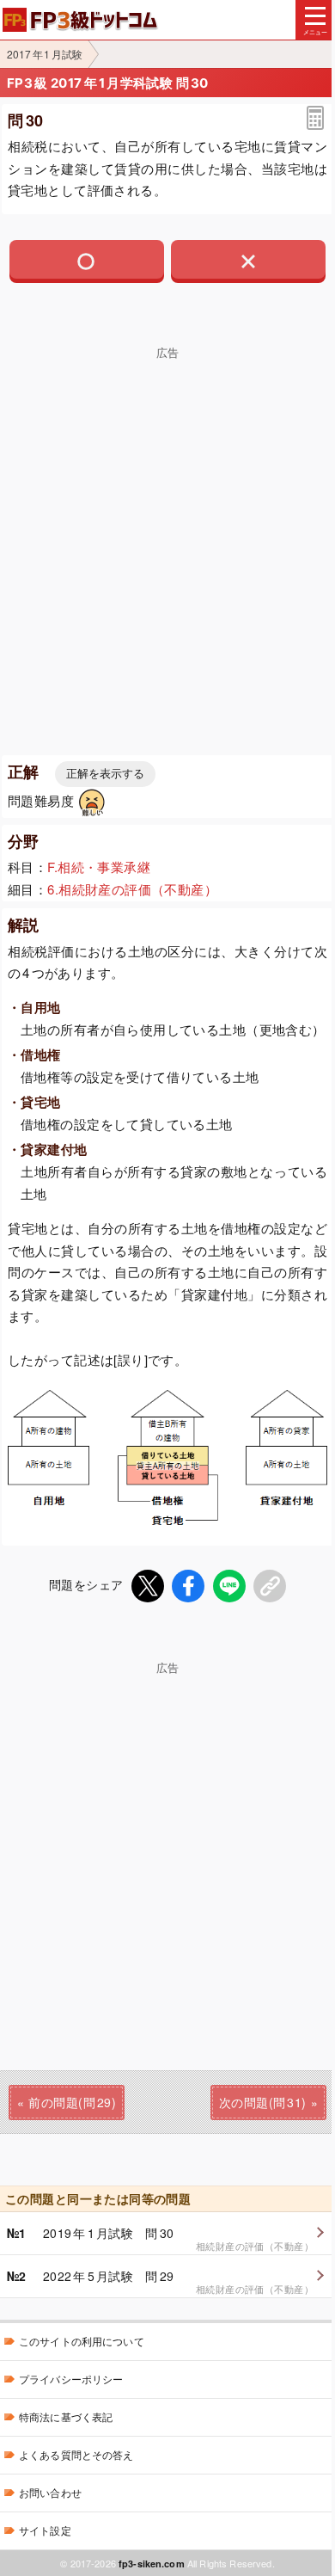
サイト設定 (45, 2530)
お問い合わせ (50, 2492)
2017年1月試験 (45, 54)
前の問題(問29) (72, 2102)
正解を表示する (105, 774)
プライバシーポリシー (71, 2379)
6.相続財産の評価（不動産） (132, 889)
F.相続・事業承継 (99, 867)
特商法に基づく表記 (66, 2416)
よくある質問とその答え (76, 2454)
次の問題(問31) (263, 2102)
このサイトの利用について (82, 2341)
